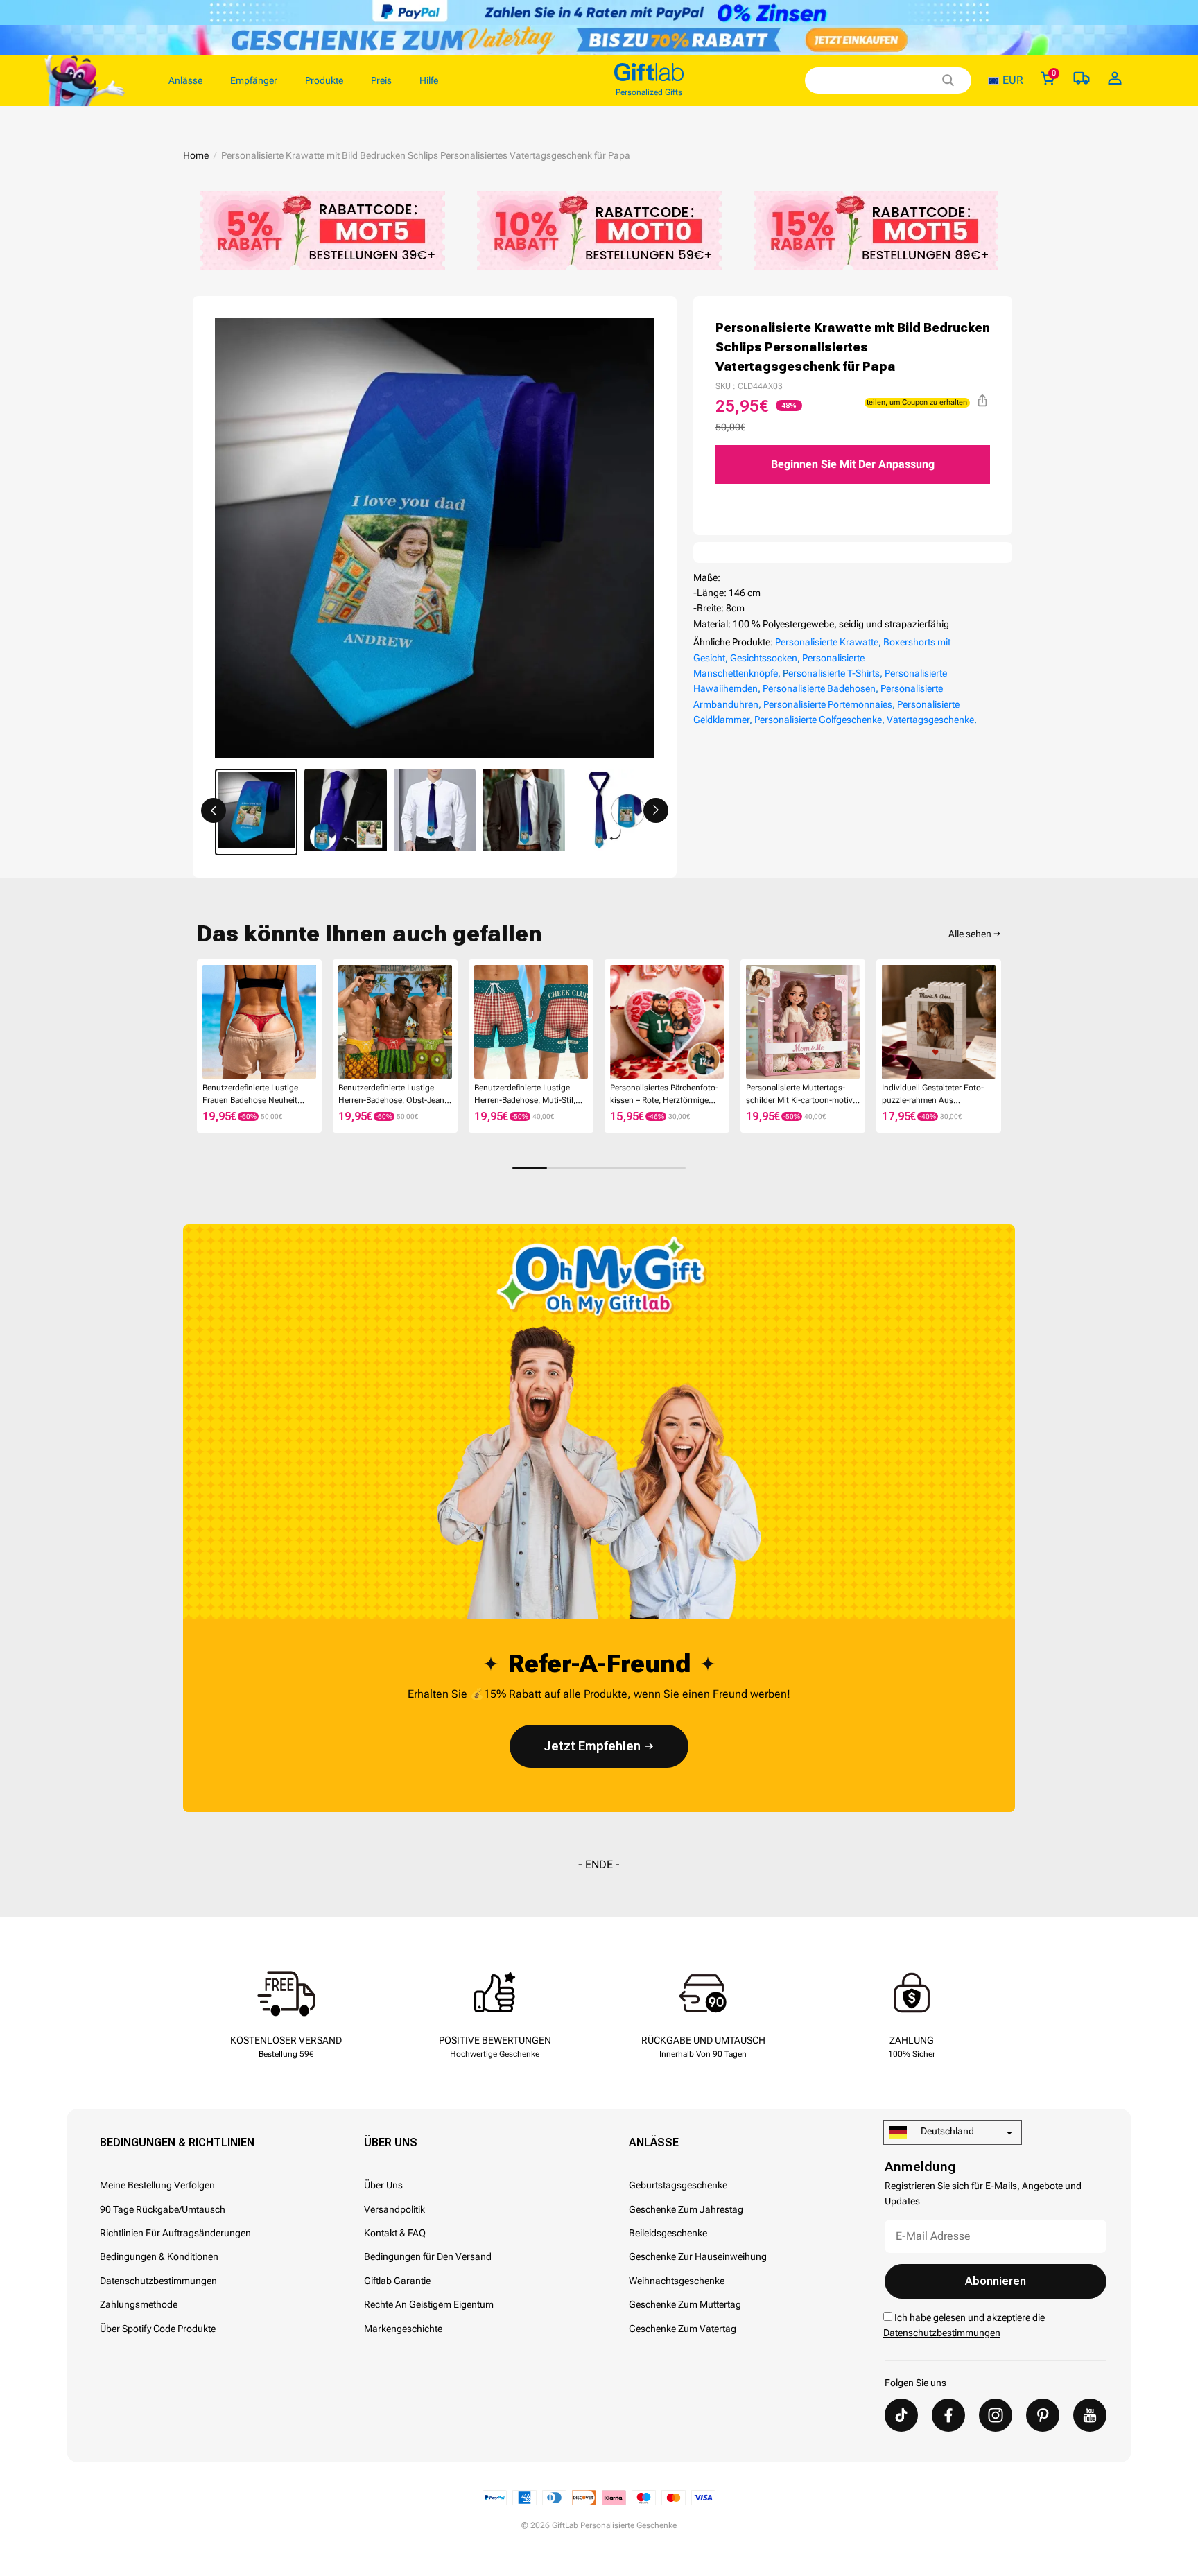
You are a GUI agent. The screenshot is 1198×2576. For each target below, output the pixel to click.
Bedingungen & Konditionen (159, 2256)
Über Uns (391, 2142)
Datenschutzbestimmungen (158, 2281)
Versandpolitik (394, 2209)
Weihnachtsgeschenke (677, 2281)
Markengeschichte (403, 2329)
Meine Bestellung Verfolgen (157, 2185)
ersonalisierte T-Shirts (834, 673)
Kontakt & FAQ (395, 2233)
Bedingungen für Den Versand (428, 2256)
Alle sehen (970, 934)
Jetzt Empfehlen (592, 1746)
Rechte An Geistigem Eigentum (429, 2304)
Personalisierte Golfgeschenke (818, 720)
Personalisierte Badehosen (819, 688)
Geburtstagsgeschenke (678, 2185)
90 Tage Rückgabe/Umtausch (163, 2209)
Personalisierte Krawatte (827, 642)
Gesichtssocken (764, 658)
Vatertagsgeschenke (930, 720)
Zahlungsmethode (139, 2304)
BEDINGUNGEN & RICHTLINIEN (177, 2142)
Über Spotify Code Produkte (158, 2329)
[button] (214, 810)
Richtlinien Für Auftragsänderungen (175, 2233)
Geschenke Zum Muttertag (685, 2304)
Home (196, 155)
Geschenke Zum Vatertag (683, 2329)
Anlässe (654, 2142)
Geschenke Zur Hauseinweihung (698, 2256)
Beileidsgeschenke (668, 2233)
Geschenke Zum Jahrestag (686, 2209)
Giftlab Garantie (397, 2281)
